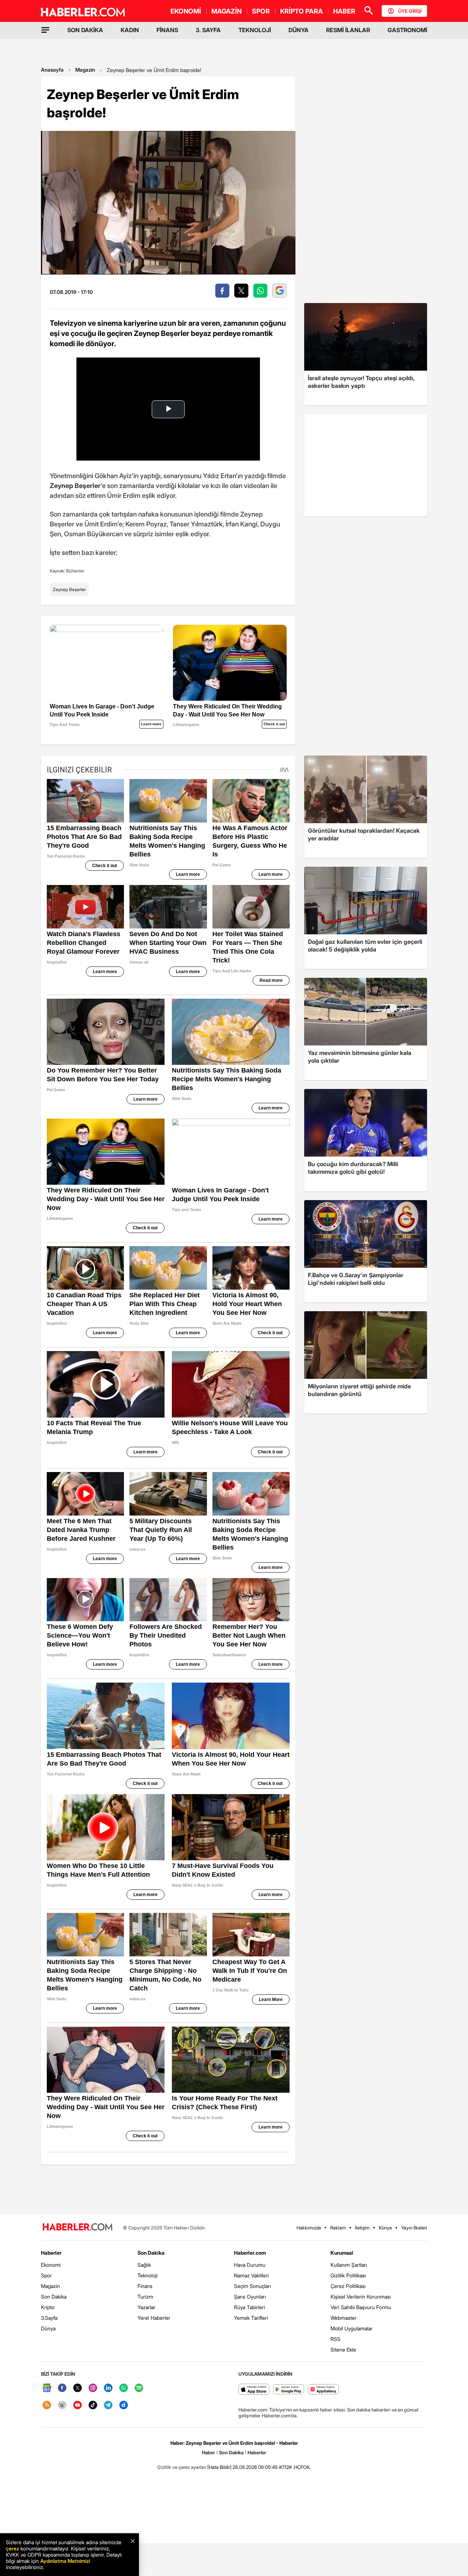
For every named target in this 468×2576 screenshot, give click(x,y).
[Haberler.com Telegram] (108, 2405)
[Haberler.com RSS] (47, 2405)
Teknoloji (148, 2275)
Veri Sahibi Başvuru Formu (361, 2307)
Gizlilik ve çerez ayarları (182, 2467)
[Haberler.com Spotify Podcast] (139, 2388)
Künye (385, 2228)
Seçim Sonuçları (252, 2286)
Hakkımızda (309, 2228)
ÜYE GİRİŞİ (410, 11)
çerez (12, 2548)
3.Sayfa (49, 2318)
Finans (145, 2286)
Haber (208, 2452)
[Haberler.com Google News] (47, 2388)
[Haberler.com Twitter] (78, 2388)
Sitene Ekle (343, 2350)
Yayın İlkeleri (414, 2228)
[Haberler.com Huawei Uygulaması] (323, 2390)
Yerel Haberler (154, 2318)
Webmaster (344, 2318)
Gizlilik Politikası (348, 2275)
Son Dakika (54, 2297)
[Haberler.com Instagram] (93, 2388)
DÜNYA (299, 30)
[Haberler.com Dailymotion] (124, 2405)
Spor (46, 2275)
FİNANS (167, 30)
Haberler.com (250, 2253)
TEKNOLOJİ (255, 30)
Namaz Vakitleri (251, 2275)
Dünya (48, 2328)
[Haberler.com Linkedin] (108, 2388)
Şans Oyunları (250, 2297)
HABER (344, 11)
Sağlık (144, 2265)
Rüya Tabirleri (250, 2307)
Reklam (338, 2228)
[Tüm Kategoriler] (45, 30)
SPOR (261, 11)
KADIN (130, 30)
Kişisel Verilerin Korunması (361, 2297)
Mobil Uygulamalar (352, 2328)
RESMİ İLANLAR (348, 30)
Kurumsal (342, 2253)
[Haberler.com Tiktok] (93, 2405)
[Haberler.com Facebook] (62, 2388)
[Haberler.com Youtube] (78, 2405)
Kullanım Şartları (349, 2265)
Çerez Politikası (348, 2286)
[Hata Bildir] (219, 2467)
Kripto (48, 2307)
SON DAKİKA (85, 30)
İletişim (362, 2228)
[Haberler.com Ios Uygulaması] (254, 2390)
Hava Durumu (250, 2265)
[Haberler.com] (78, 2227)
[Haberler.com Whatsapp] (124, 2388)
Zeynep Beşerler (69, 589)
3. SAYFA (208, 30)
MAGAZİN (227, 11)
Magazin (85, 70)
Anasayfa (52, 70)
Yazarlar (146, 2307)
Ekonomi (51, 2265)
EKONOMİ (186, 11)
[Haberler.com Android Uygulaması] (289, 2390)
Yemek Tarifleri (251, 2318)
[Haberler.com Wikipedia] (62, 2405)
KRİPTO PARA (301, 11)
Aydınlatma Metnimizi (65, 2561)
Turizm (145, 2297)
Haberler (51, 2253)
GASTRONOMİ (407, 30)
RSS (335, 2339)
